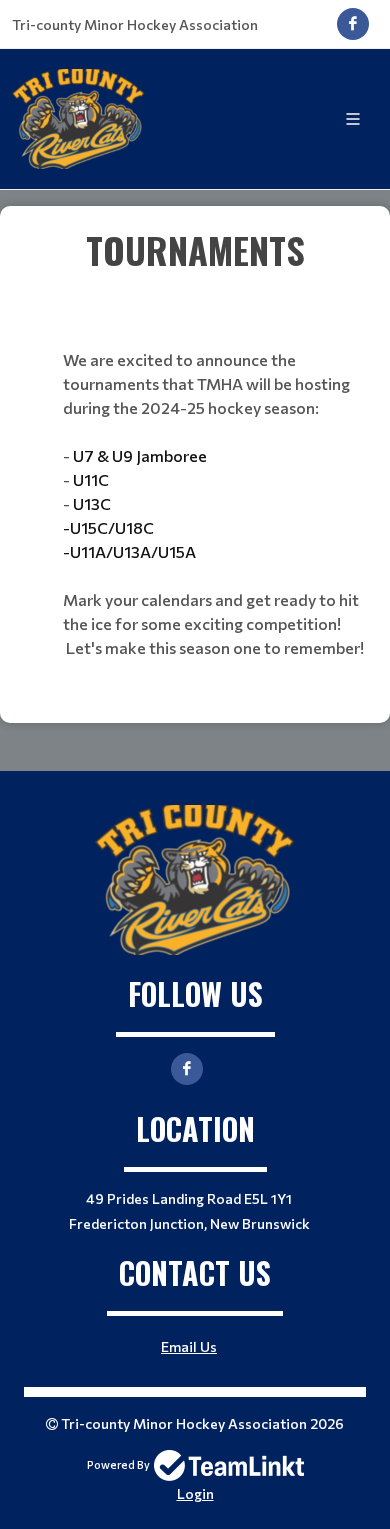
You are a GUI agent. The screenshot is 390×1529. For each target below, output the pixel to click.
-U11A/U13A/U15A (129, 551)
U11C (91, 479)
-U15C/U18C (108, 527)
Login (195, 1493)
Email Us (189, 1346)
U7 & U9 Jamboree (140, 455)
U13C (90, 503)
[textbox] (195, 250)
